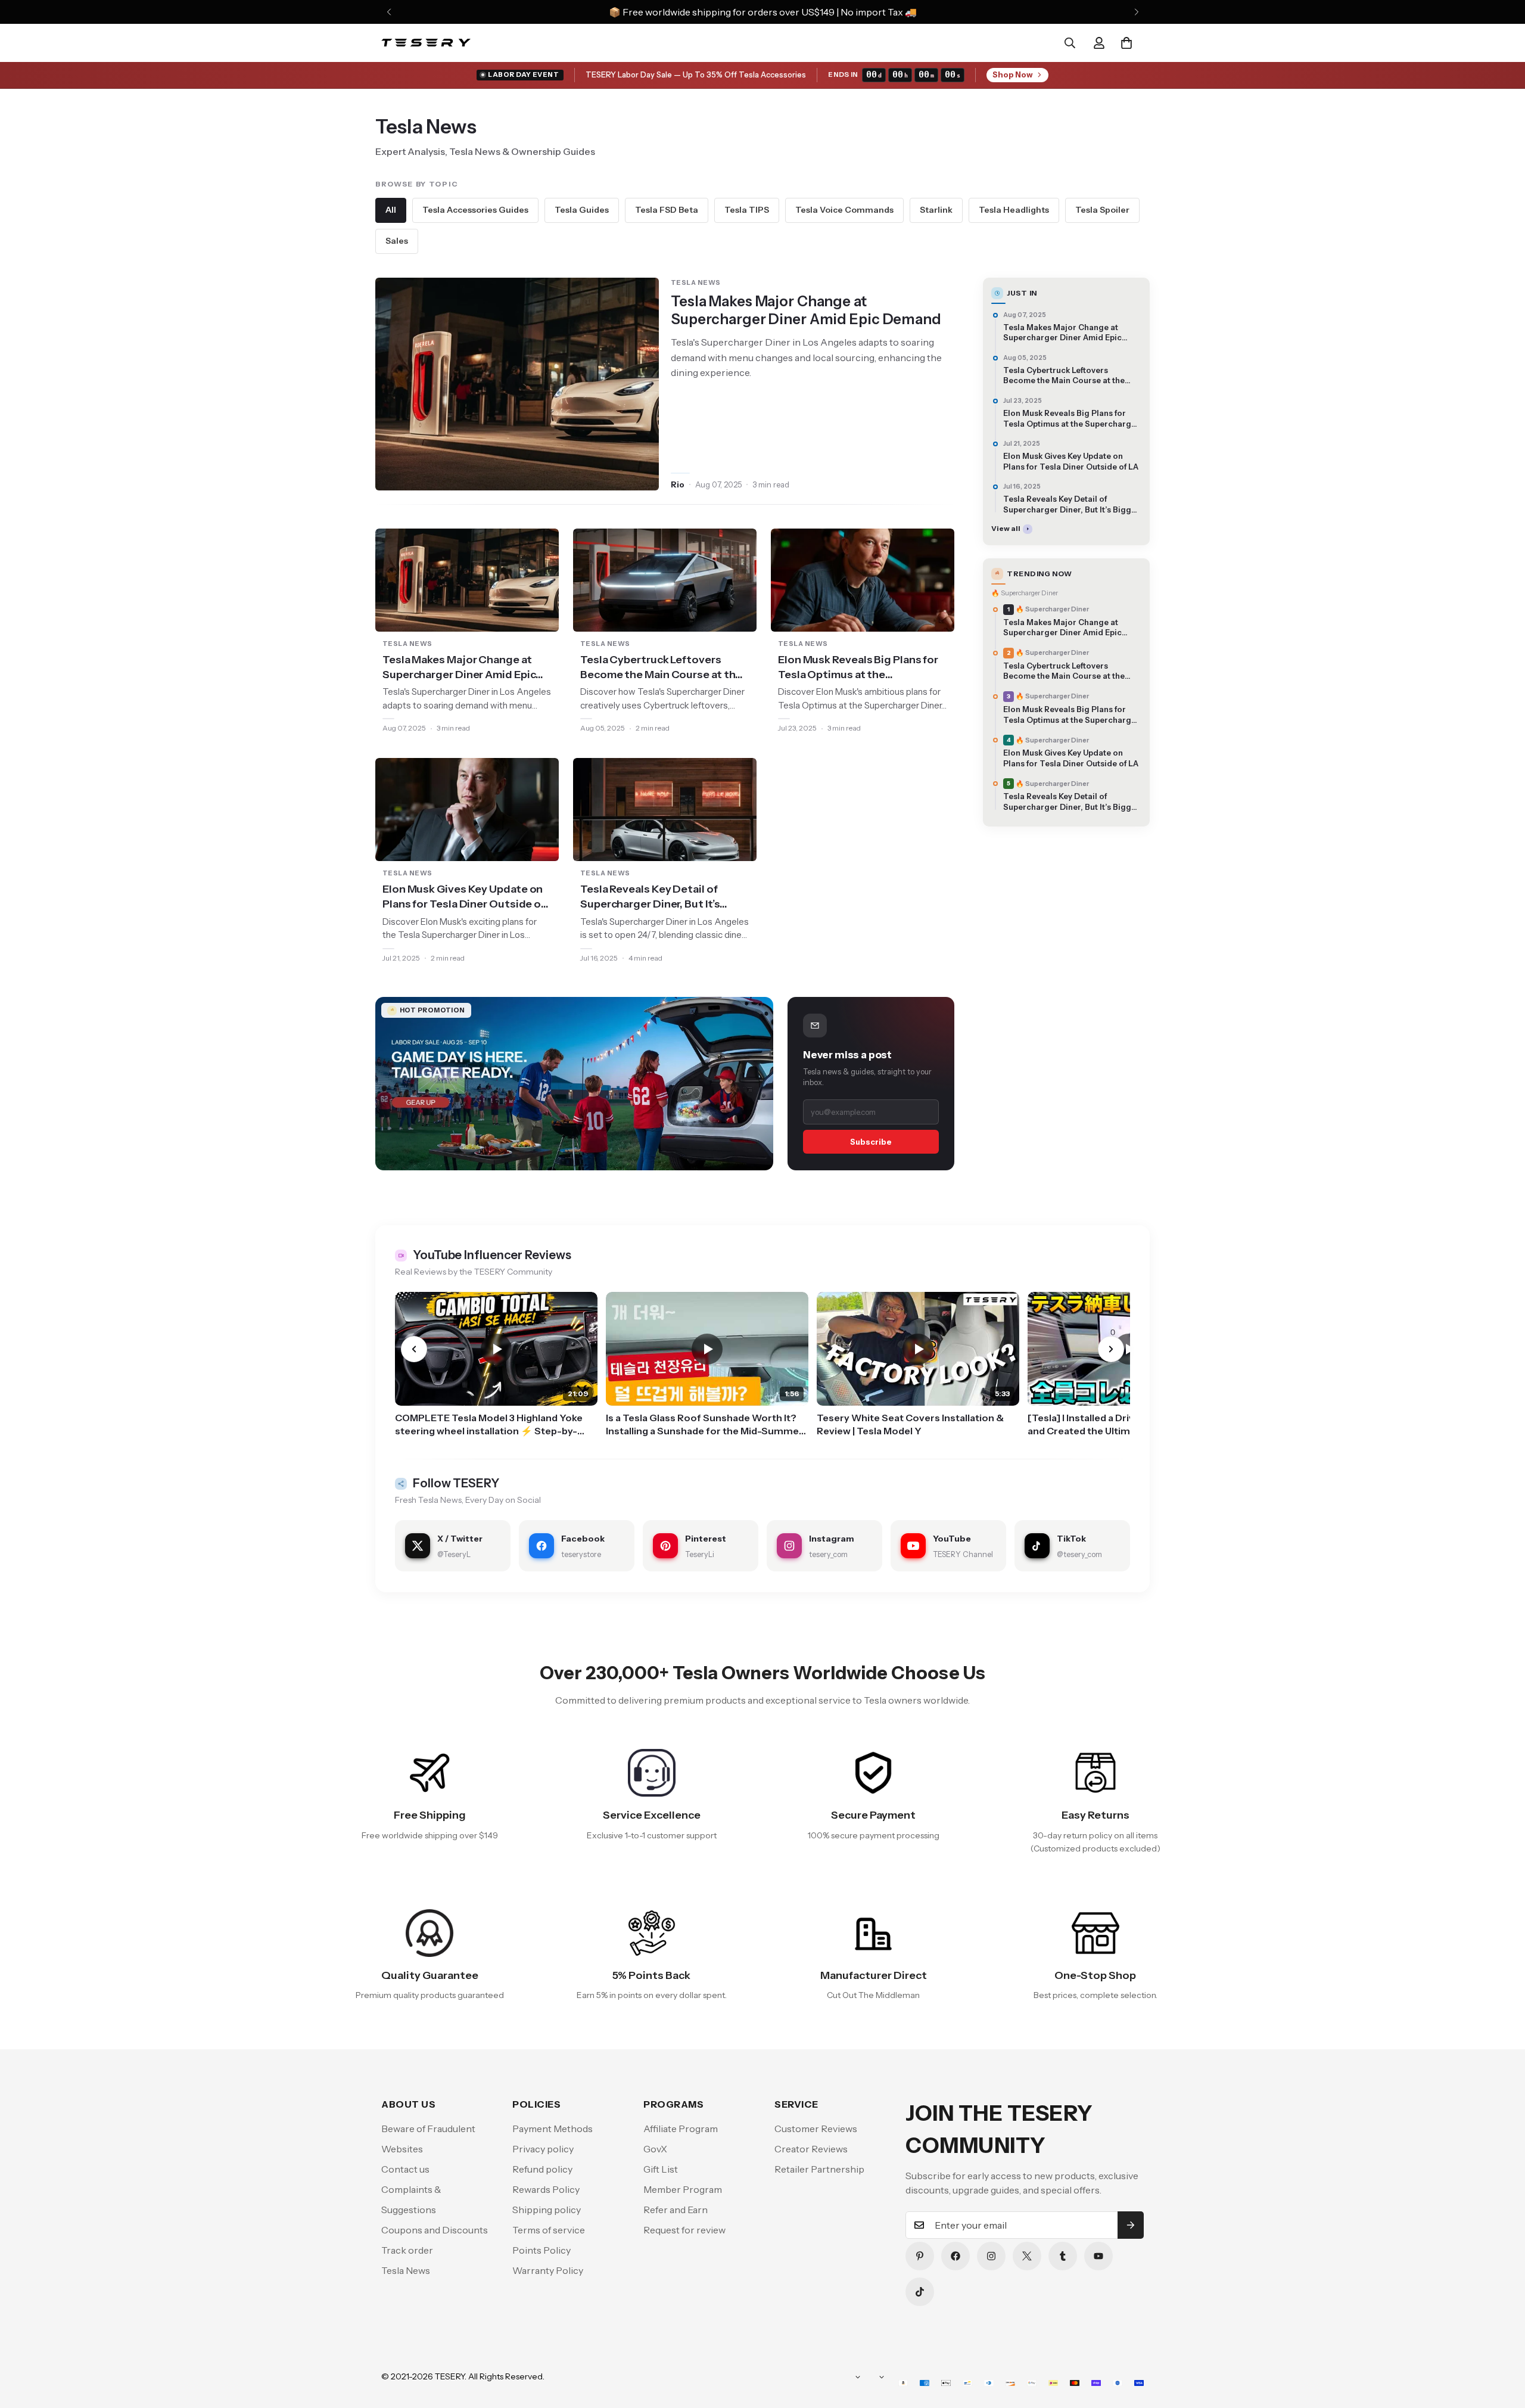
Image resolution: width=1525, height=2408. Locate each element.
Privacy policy (543, 2149)
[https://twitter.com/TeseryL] (1027, 2256)
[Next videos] (1111, 1349)
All (391, 210)
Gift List (661, 2169)
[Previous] (389, 12)
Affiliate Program (681, 2129)
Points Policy (541, 2250)
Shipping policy (547, 2210)
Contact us (405, 2169)
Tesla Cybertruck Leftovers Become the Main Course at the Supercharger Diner (661, 668)
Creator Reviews (811, 2149)
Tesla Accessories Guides (475, 210)
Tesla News (406, 2270)
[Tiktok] (920, 2292)
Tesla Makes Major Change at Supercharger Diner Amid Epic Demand (806, 310)
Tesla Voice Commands (844, 210)
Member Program (683, 2189)
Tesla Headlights (1014, 210)
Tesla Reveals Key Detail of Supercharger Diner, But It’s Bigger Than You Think (650, 897)
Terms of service (549, 2230)
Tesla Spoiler (1102, 210)
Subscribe (871, 1142)
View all (1006, 528)
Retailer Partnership (819, 2169)
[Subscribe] (1131, 2225)
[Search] (1070, 43)
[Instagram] (991, 2256)
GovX (655, 2149)
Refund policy (542, 2169)
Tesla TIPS (747, 210)
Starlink (936, 210)
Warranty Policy (548, 2270)
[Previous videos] (414, 1349)
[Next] (1136, 12)
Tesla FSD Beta (667, 210)
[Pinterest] (920, 2256)
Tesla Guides (582, 210)
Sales (397, 241)
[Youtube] (1098, 2256)
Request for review (684, 2230)
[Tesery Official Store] (426, 43)
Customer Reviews (816, 2129)
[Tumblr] (1063, 2256)
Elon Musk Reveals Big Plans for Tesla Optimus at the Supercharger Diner (858, 668)
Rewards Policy (546, 2189)
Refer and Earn (676, 2210)
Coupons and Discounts (435, 2230)
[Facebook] (956, 2256)
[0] (1126, 43)
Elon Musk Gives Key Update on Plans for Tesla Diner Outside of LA (464, 897)
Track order (407, 2250)
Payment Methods (553, 2129)
